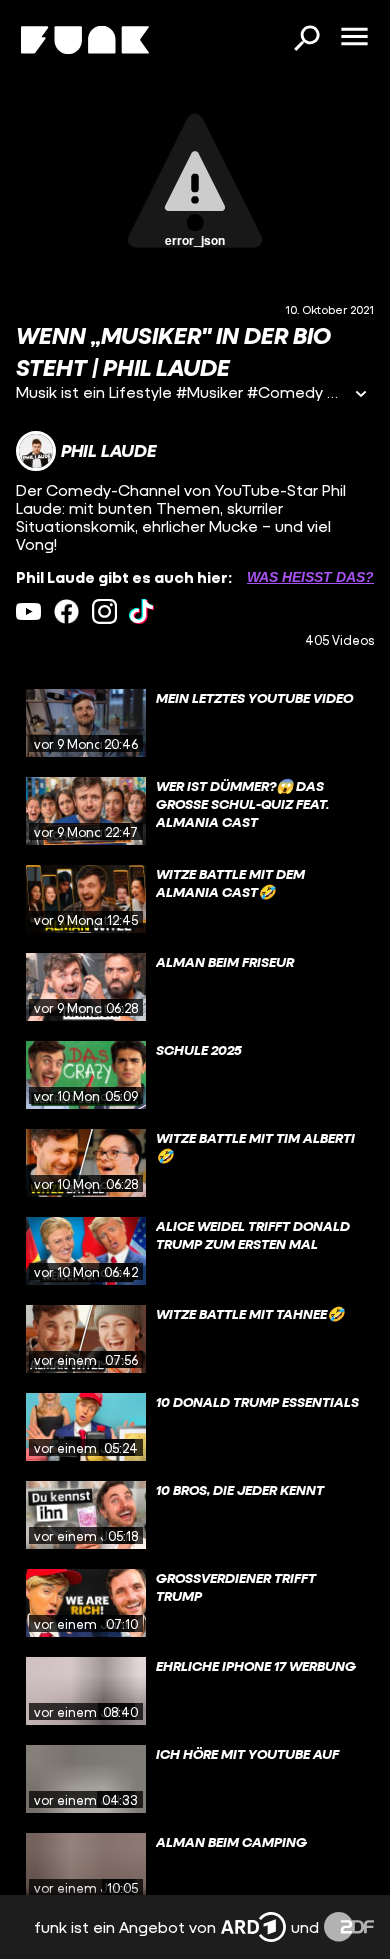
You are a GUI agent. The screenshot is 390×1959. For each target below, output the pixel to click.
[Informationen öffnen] (361, 395)
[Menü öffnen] (354, 38)
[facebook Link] (66, 611)
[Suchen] (306, 40)
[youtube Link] (28, 611)
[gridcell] (195, 723)
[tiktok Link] (141, 611)
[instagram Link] (104, 611)
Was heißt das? (310, 577)
